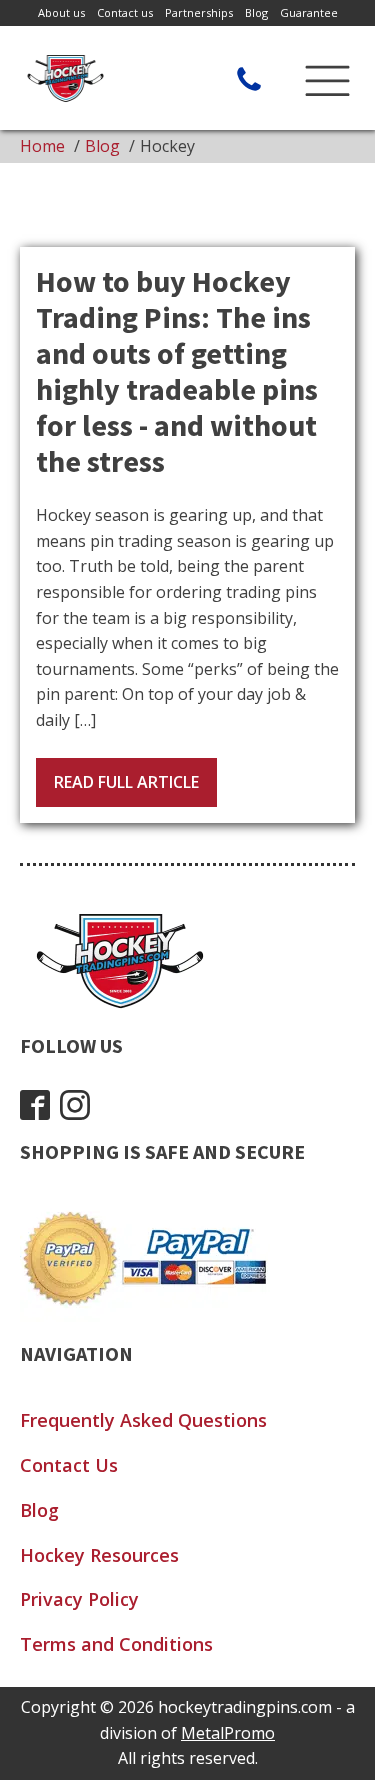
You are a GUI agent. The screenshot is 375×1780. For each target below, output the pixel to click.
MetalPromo (228, 1733)
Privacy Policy (79, 1599)
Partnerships (199, 12)
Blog (256, 12)
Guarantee (309, 12)
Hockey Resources (99, 1555)
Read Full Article (126, 782)
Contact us (125, 12)
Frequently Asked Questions (143, 1420)
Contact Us (69, 1465)
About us (61, 12)
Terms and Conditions (116, 1644)
